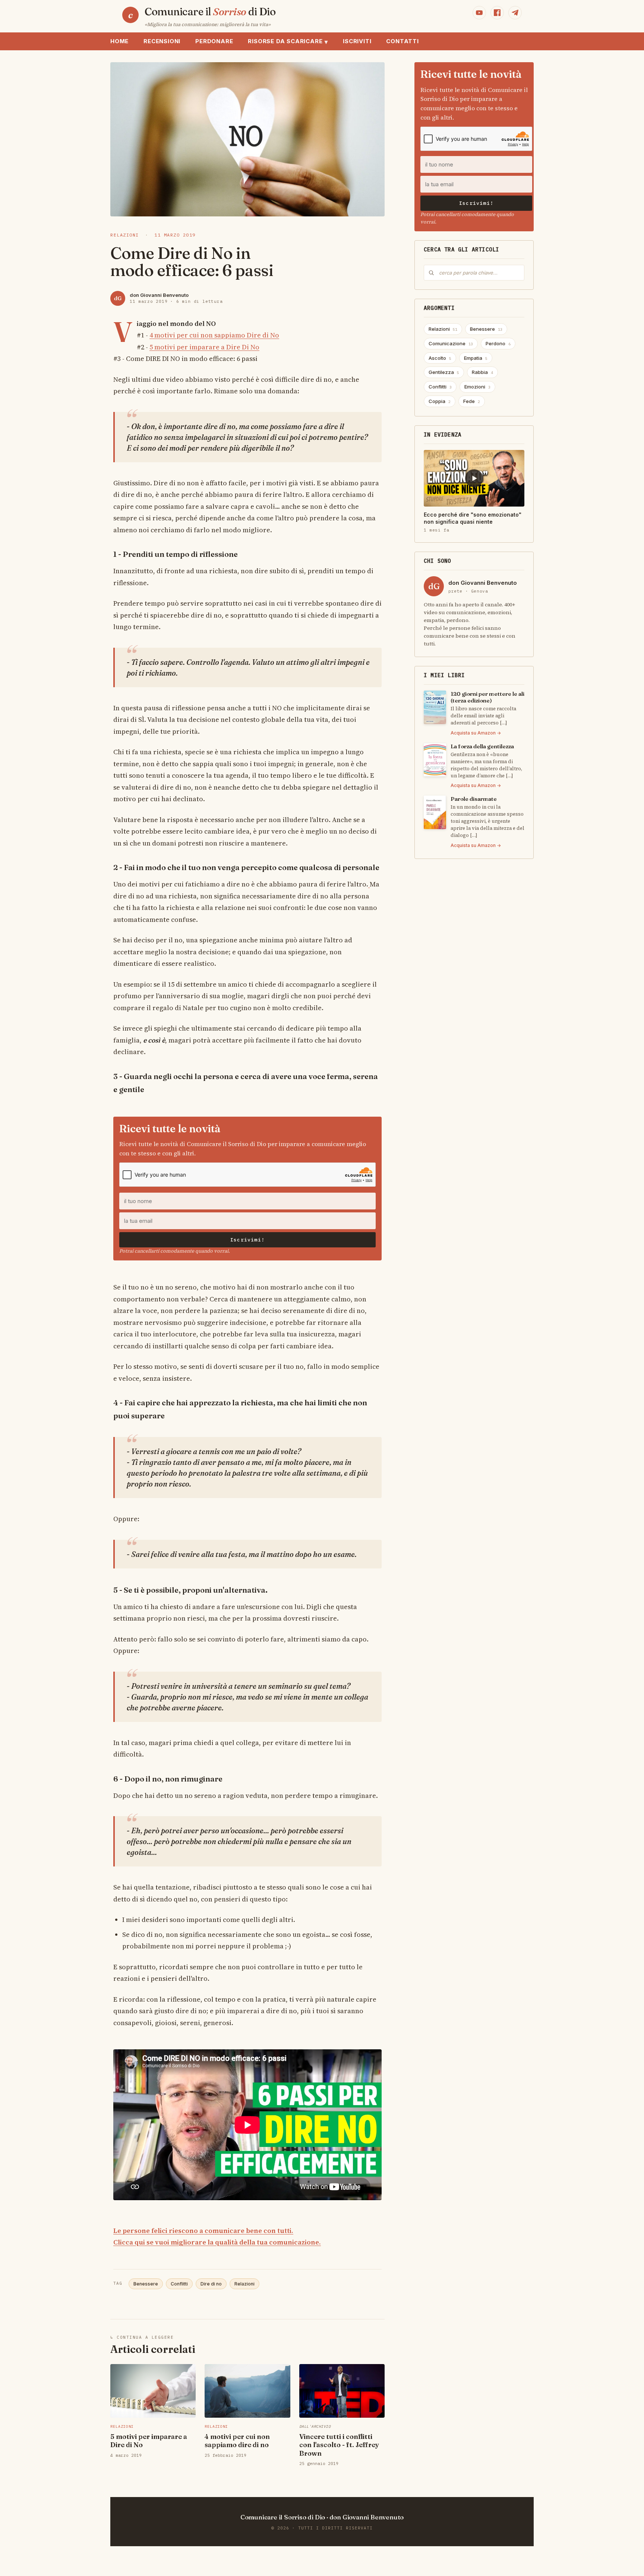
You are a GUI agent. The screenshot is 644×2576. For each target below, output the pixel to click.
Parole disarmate (474, 799)
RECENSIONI (162, 41)
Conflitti (179, 2284)
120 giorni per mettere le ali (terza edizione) (487, 697)
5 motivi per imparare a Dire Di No (204, 347)
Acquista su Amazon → (476, 733)
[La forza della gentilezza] (435, 760)
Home (119, 41)
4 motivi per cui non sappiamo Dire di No (214, 335)
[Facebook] (497, 13)
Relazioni (244, 2284)
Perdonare (214, 41)
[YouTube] (479, 13)
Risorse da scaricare (288, 42)
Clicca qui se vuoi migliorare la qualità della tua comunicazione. (217, 2242)
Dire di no (211, 2284)
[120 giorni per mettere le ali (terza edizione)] (435, 707)
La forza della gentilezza (482, 746)
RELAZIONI (125, 235)
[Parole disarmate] (435, 812)
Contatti (402, 41)
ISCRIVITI (357, 41)
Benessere (146, 2284)
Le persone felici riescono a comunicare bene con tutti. (203, 2231)
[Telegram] (515, 13)
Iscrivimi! (247, 1240)
